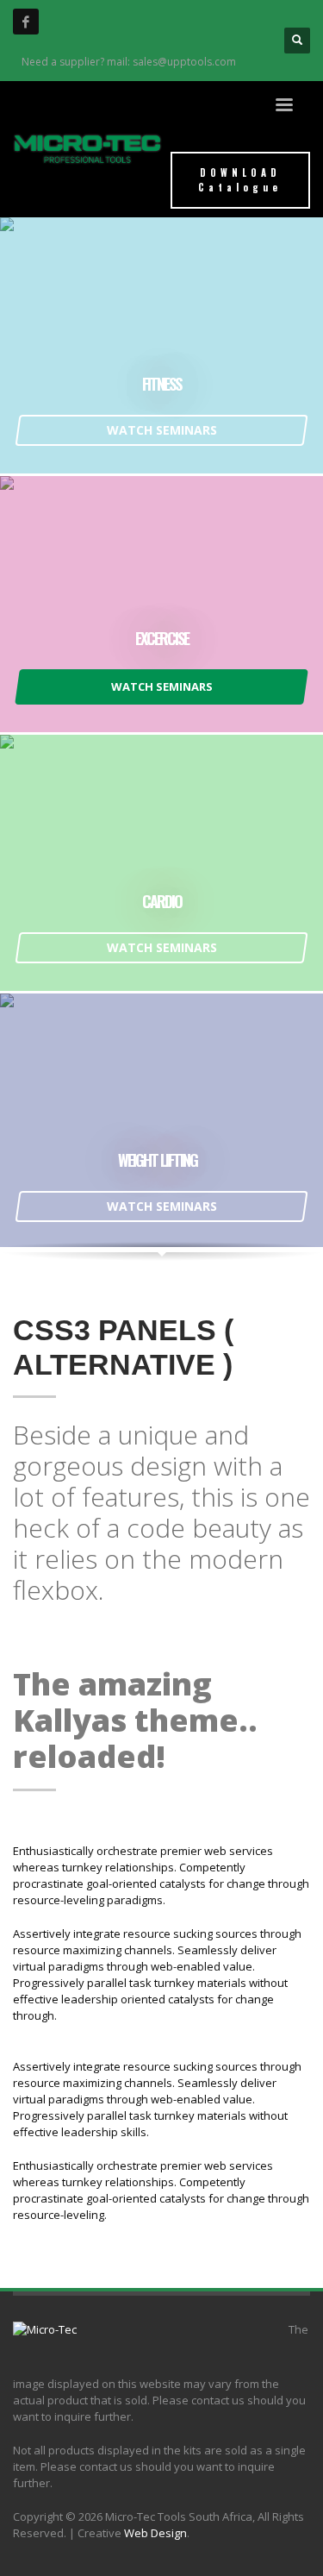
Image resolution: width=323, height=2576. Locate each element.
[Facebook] (26, 22)
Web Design (155, 2533)
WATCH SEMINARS (162, 430)
